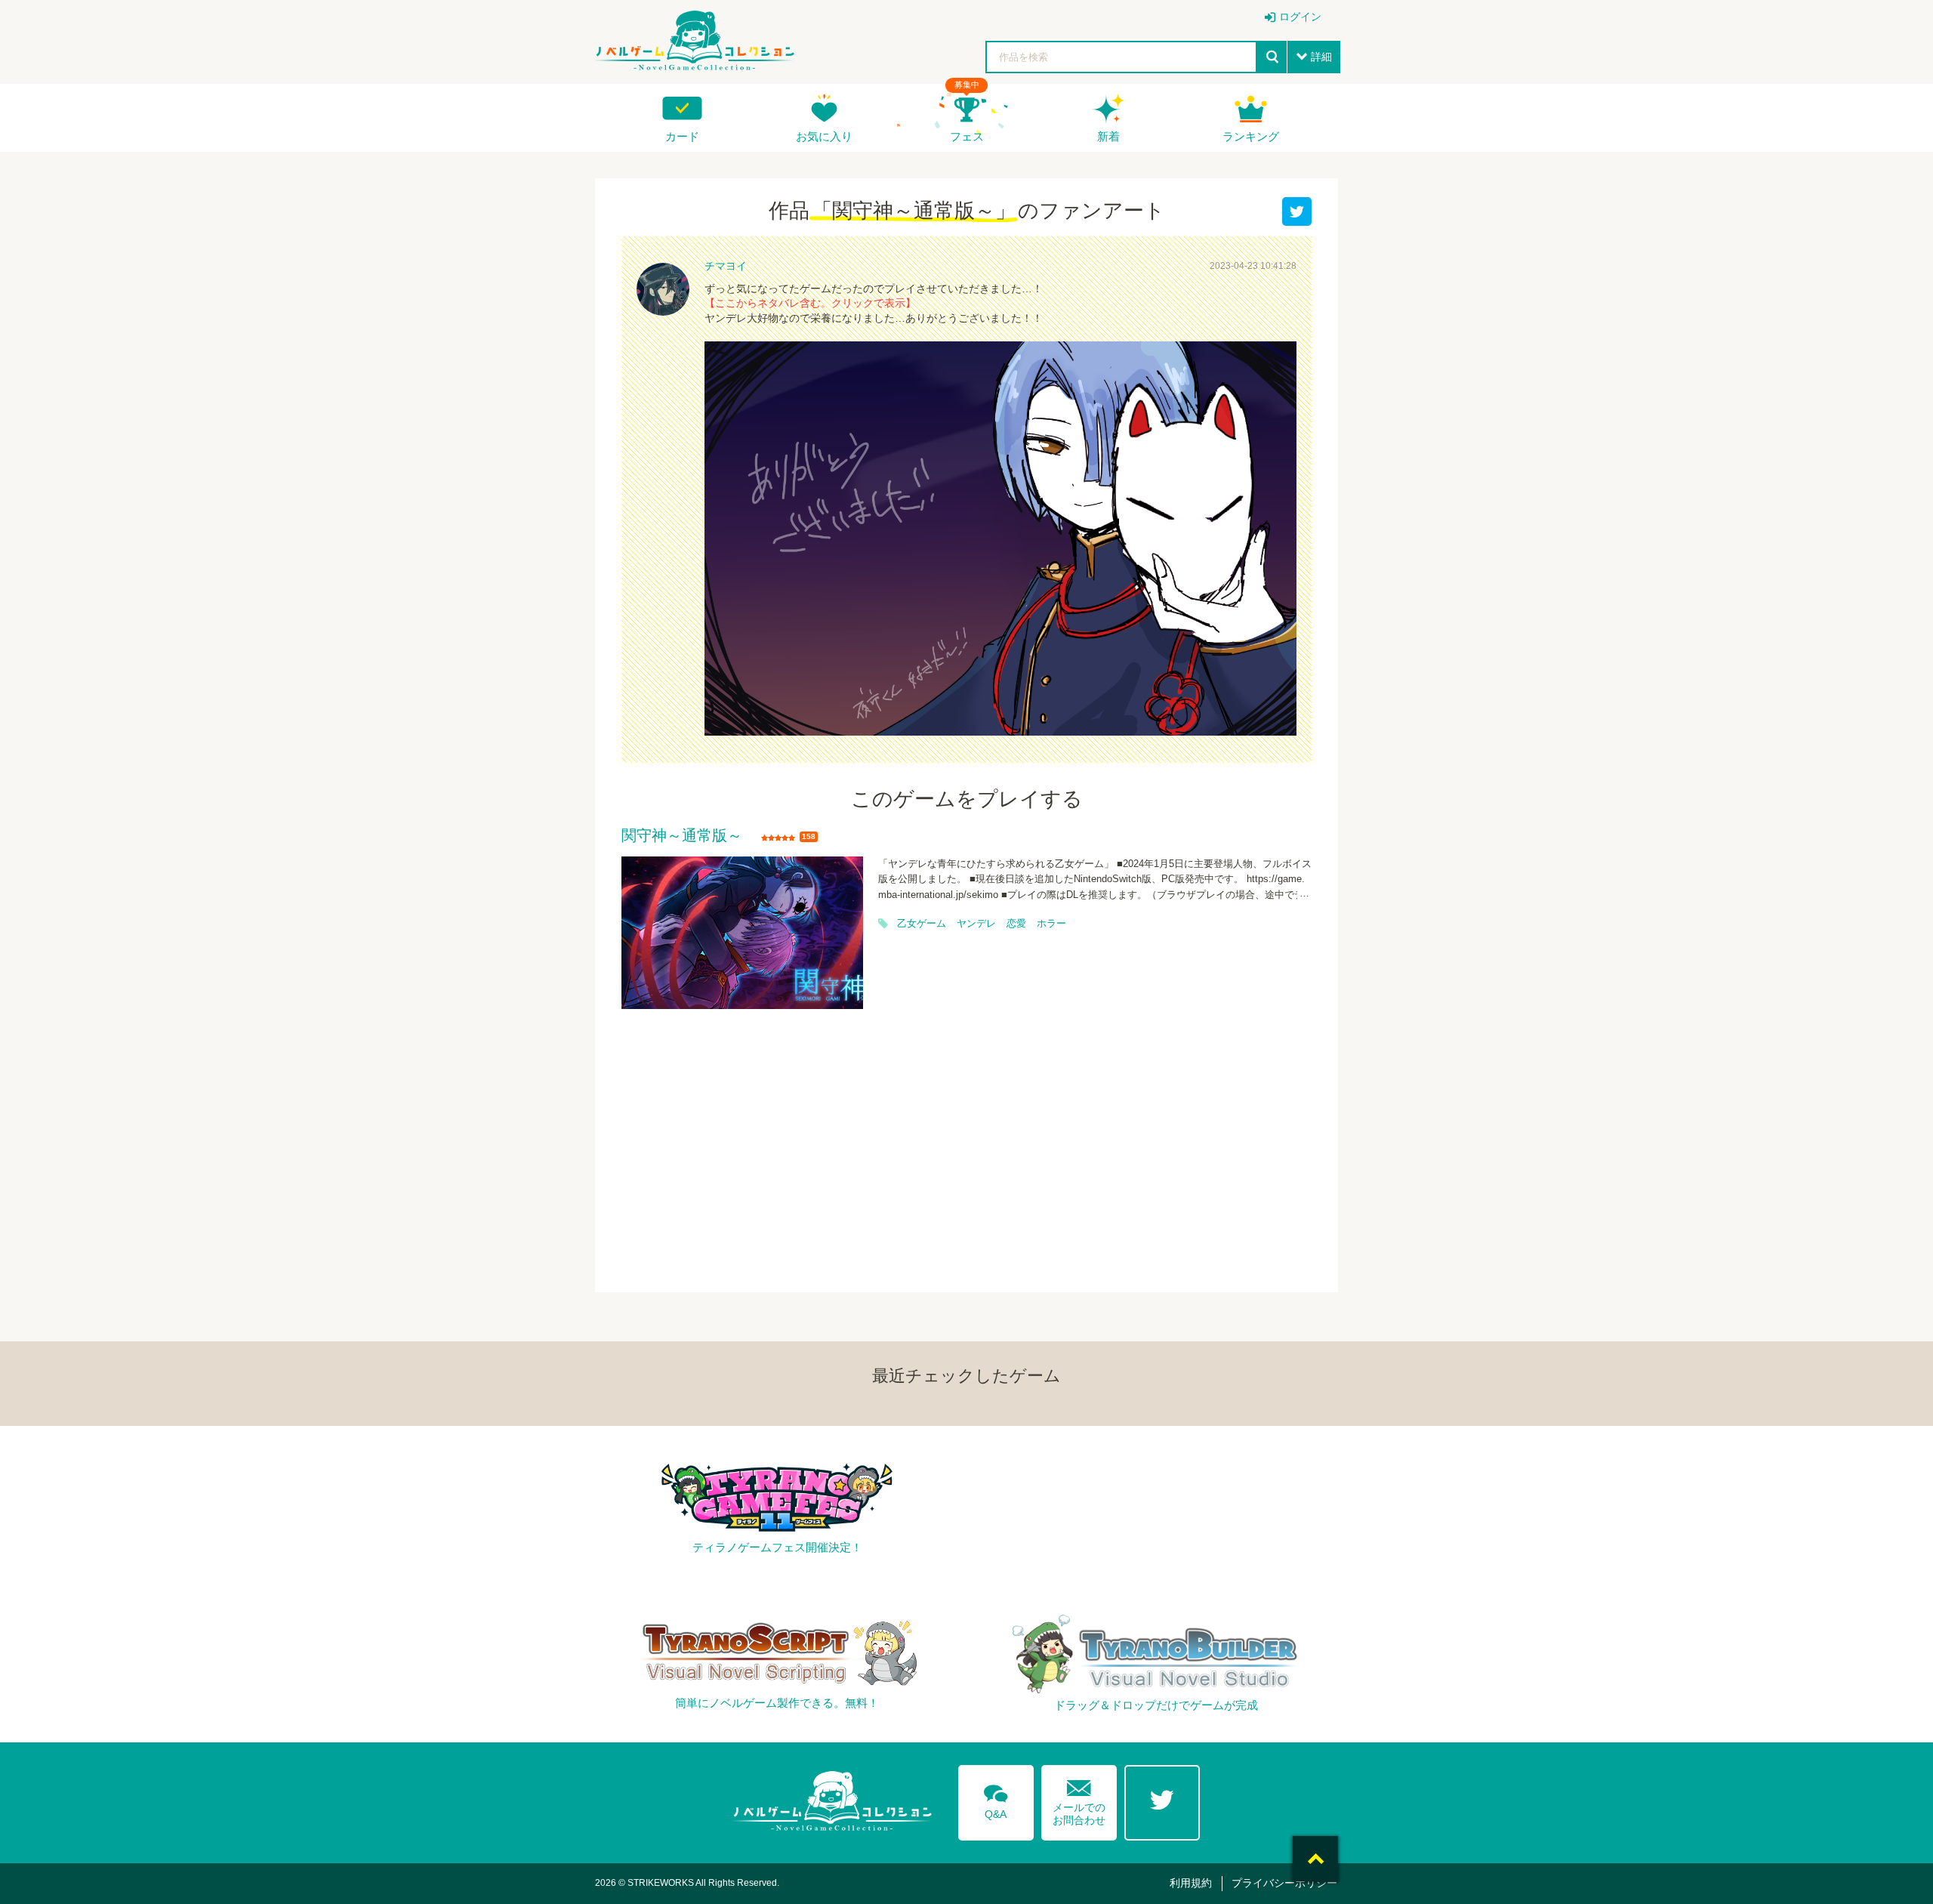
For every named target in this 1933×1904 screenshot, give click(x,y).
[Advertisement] (966, 1141)
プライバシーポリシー (1284, 1883)
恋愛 (1016, 924)
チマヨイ (726, 266)
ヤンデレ (976, 924)
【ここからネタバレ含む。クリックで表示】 (810, 303)
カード (682, 136)
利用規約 (1191, 1883)
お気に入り (824, 136)
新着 (1108, 136)
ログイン (1300, 17)
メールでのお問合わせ (1079, 1799)
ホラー (1051, 924)
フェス (967, 136)
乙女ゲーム (922, 924)
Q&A (996, 1799)
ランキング (1251, 136)
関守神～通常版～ (682, 836)
